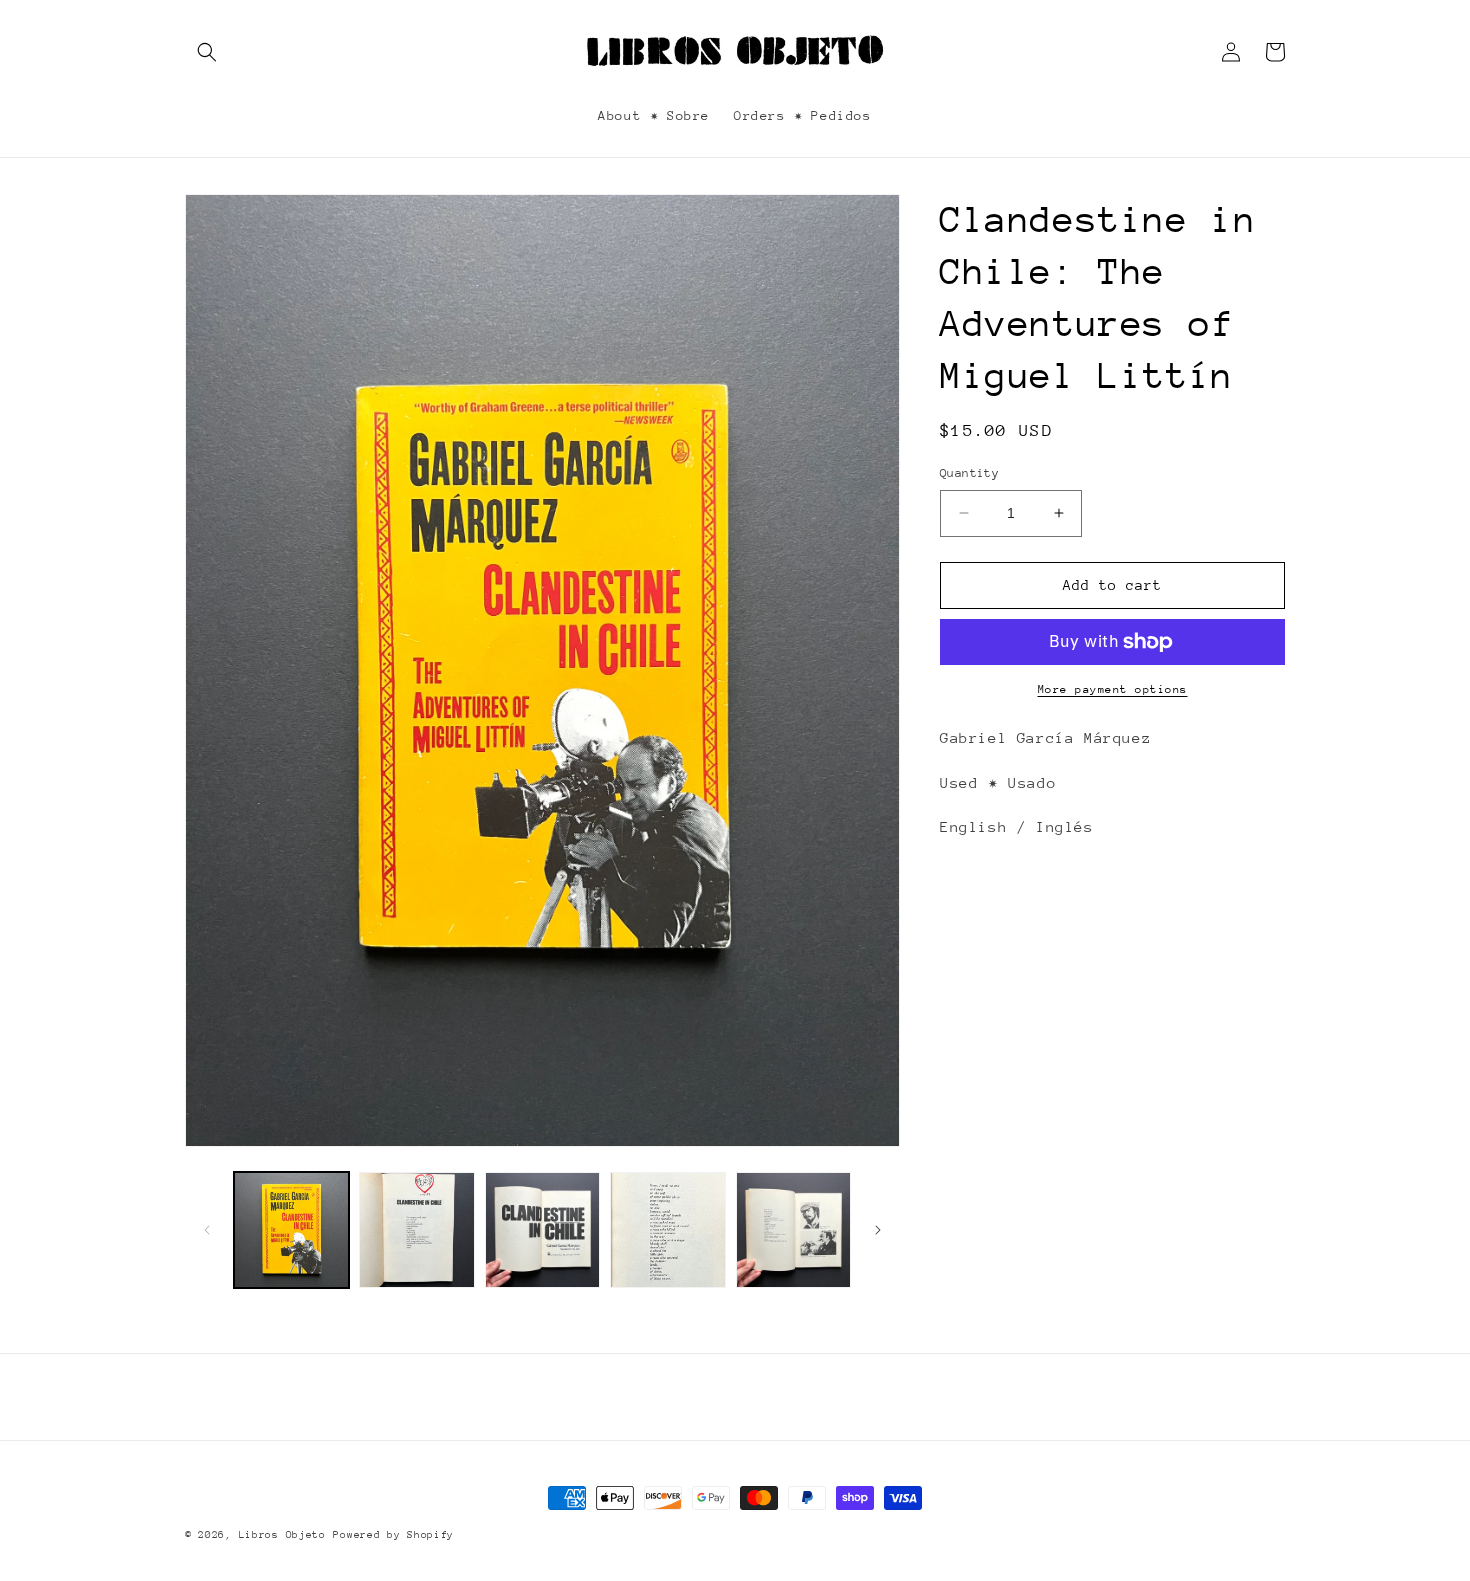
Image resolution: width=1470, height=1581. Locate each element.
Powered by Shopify (393, 1535)
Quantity (969, 473)
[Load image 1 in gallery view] (291, 1229)
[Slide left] (207, 1230)
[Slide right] (878, 1230)
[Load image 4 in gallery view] (667, 1229)
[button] (207, 52)
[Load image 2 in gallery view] (416, 1229)
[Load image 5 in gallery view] (793, 1229)
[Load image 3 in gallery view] (542, 1229)
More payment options (1113, 689)
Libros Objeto (282, 1535)
